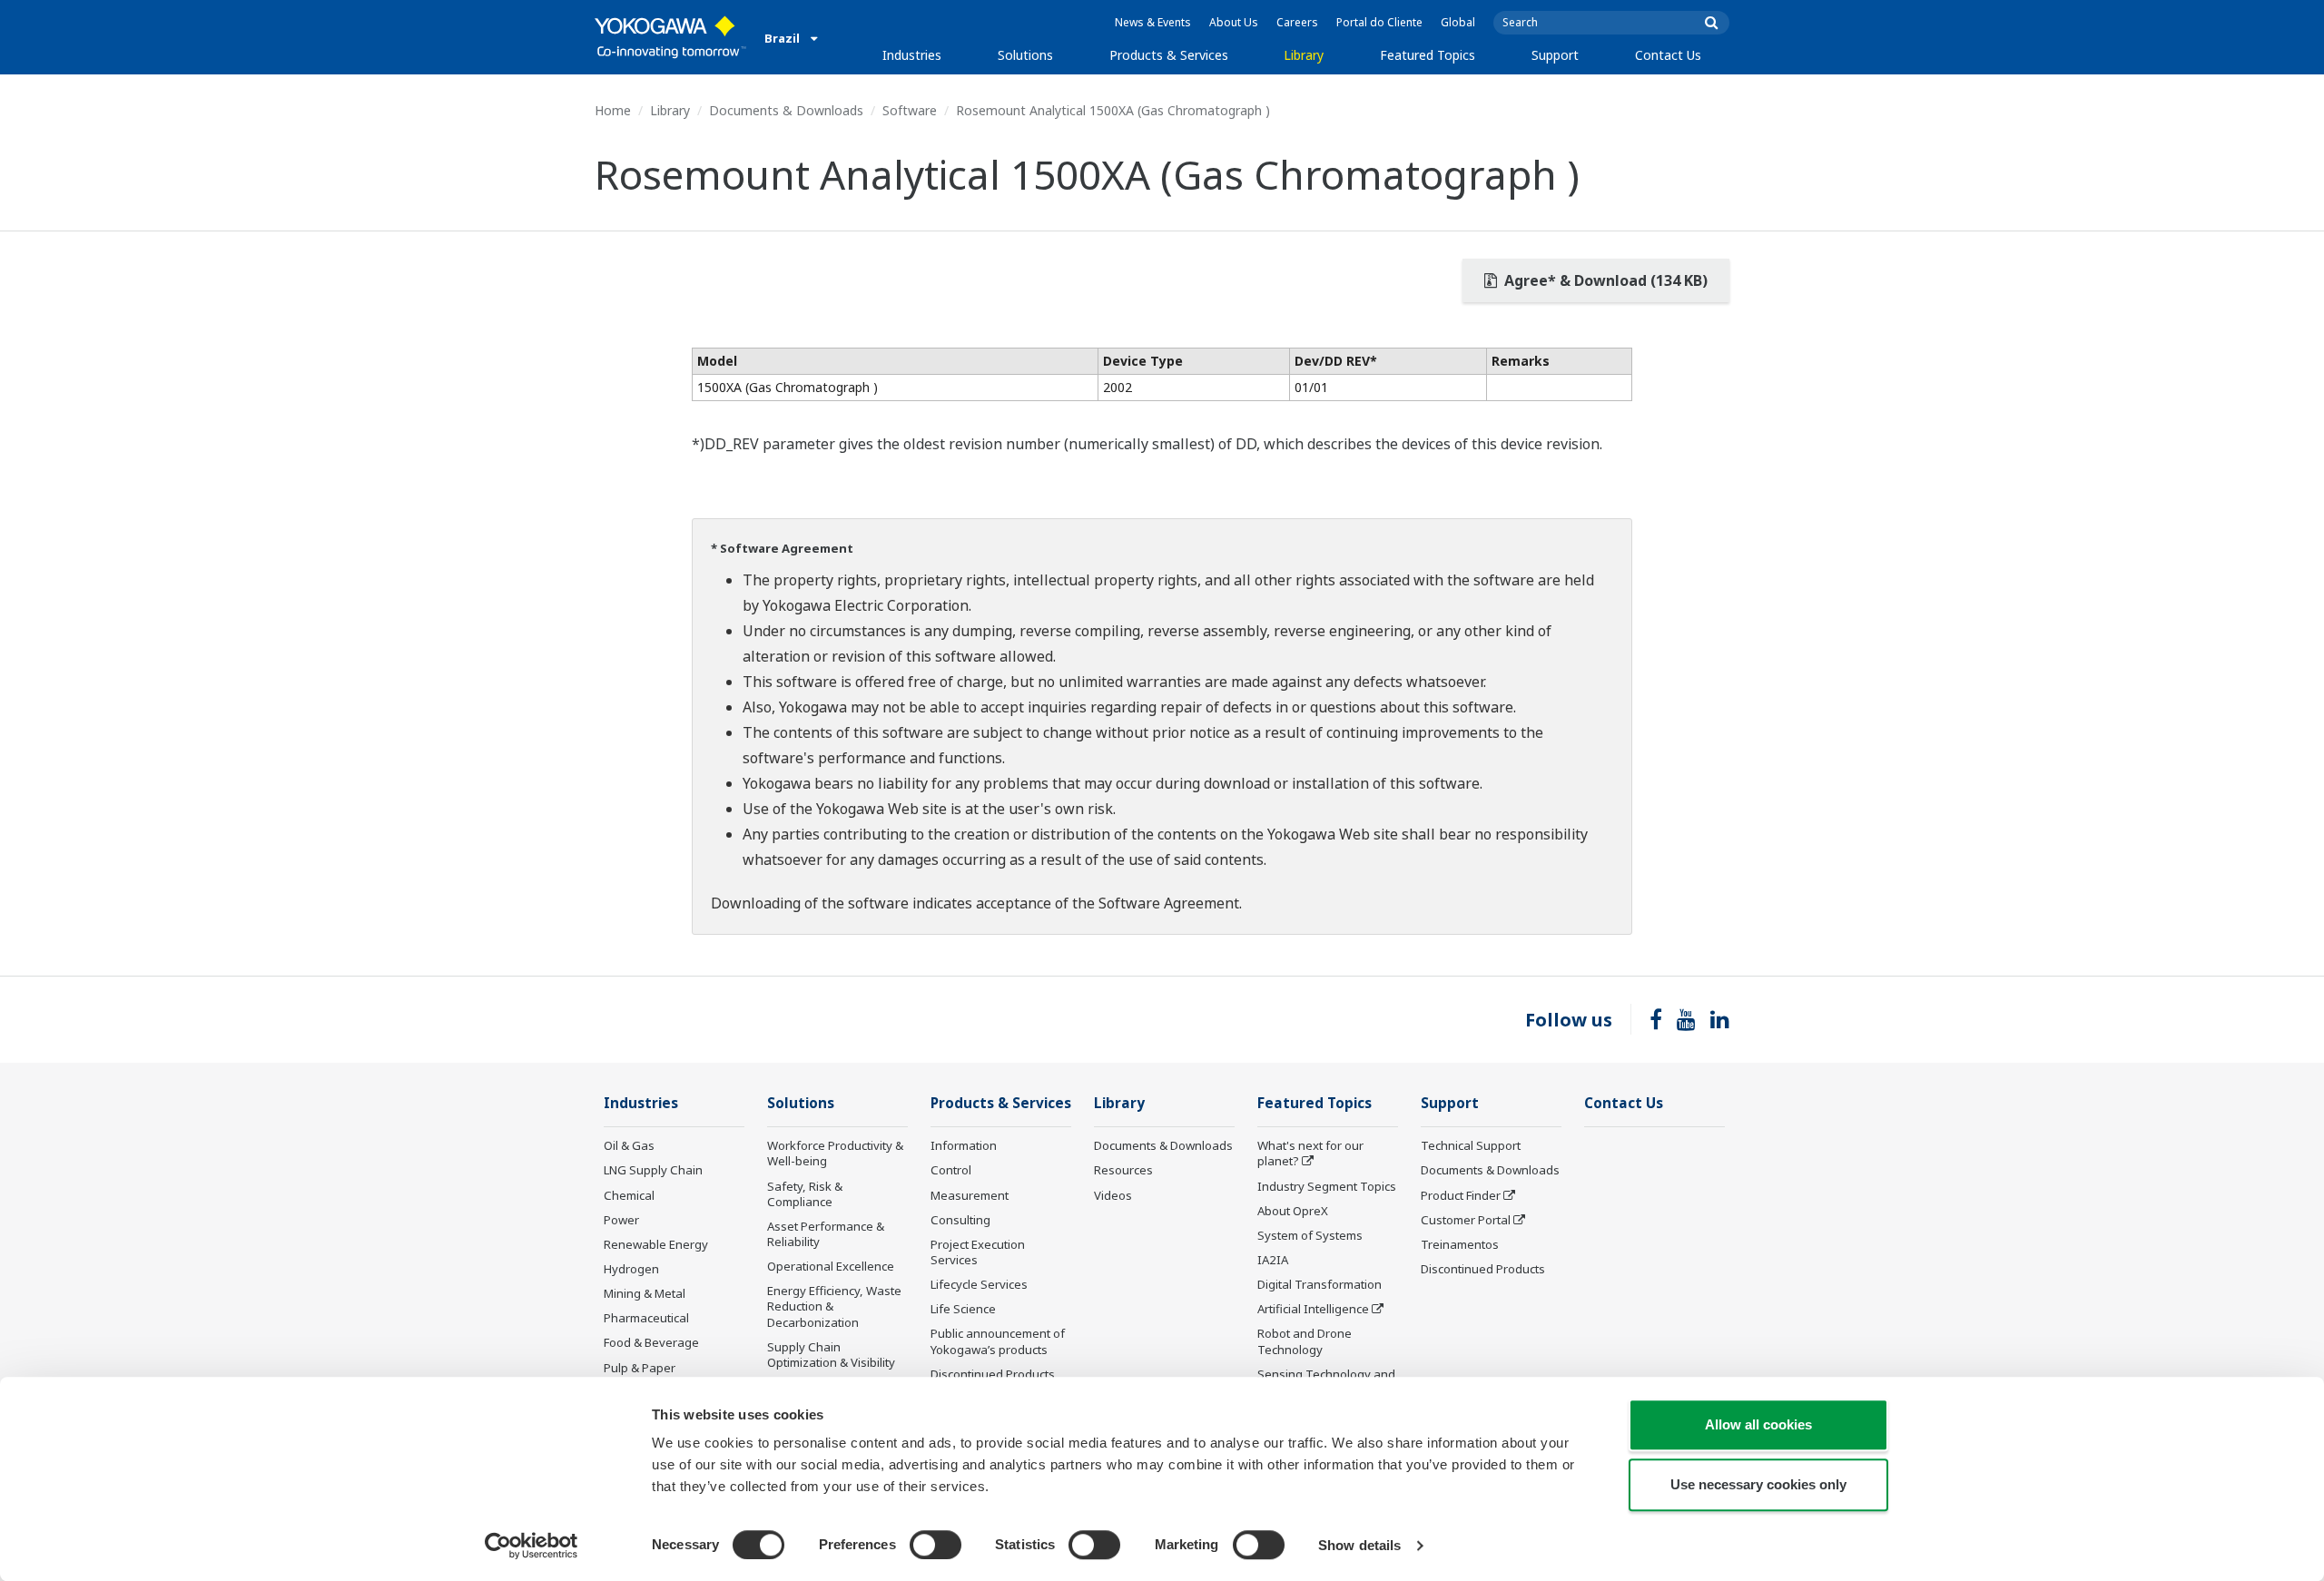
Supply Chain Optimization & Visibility (831, 1355)
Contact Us (1668, 55)
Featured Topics (1428, 55)
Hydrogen (631, 1269)
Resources (1123, 1170)
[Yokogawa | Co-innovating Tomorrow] (670, 37)
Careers (1297, 22)
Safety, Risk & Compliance (805, 1194)
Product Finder (1461, 1195)
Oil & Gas (629, 1145)
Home (613, 110)
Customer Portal (1466, 1220)
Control (951, 1170)
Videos (1113, 1195)
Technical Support (1471, 1145)
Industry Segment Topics (1327, 1186)
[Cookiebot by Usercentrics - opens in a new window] (532, 1546)
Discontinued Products (993, 1374)
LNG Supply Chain (653, 1170)
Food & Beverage (651, 1342)
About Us (1234, 22)
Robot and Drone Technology (1305, 1341)
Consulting (960, 1220)
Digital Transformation (1320, 1284)
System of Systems (1310, 1235)
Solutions (1025, 55)
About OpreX (1293, 1211)
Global (1458, 22)
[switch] (936, 1545)
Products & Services (1169, 55)
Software (910, 110)
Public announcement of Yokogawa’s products (998, 1341)
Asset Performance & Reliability (826, 1234)
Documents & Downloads (786, 110)
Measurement (970, 1195)
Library (1304, 55)
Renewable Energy (656, 1244)
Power (621, 1220)
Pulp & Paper (640, 1368)
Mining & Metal (645, 1293)
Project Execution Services (978, 1252)
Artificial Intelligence (1313, 1309)
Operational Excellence (831, 1266)
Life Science (963, 1309)
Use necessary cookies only (1758, 1484)
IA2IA (1273, 1260)
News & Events (1153, 22)
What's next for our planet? (1310, 1153)
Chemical (629, 1195)
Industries (912, 55)
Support (1555, 55)
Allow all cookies (1758, 1424)
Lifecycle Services (979, 1284)
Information (964, 1145)
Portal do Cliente (1379, 22)
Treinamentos (1460, 1244)
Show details (1359, 1545)
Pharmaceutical (646, 1318)
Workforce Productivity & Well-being (835, 1153)
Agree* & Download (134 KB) (1604, 280)
